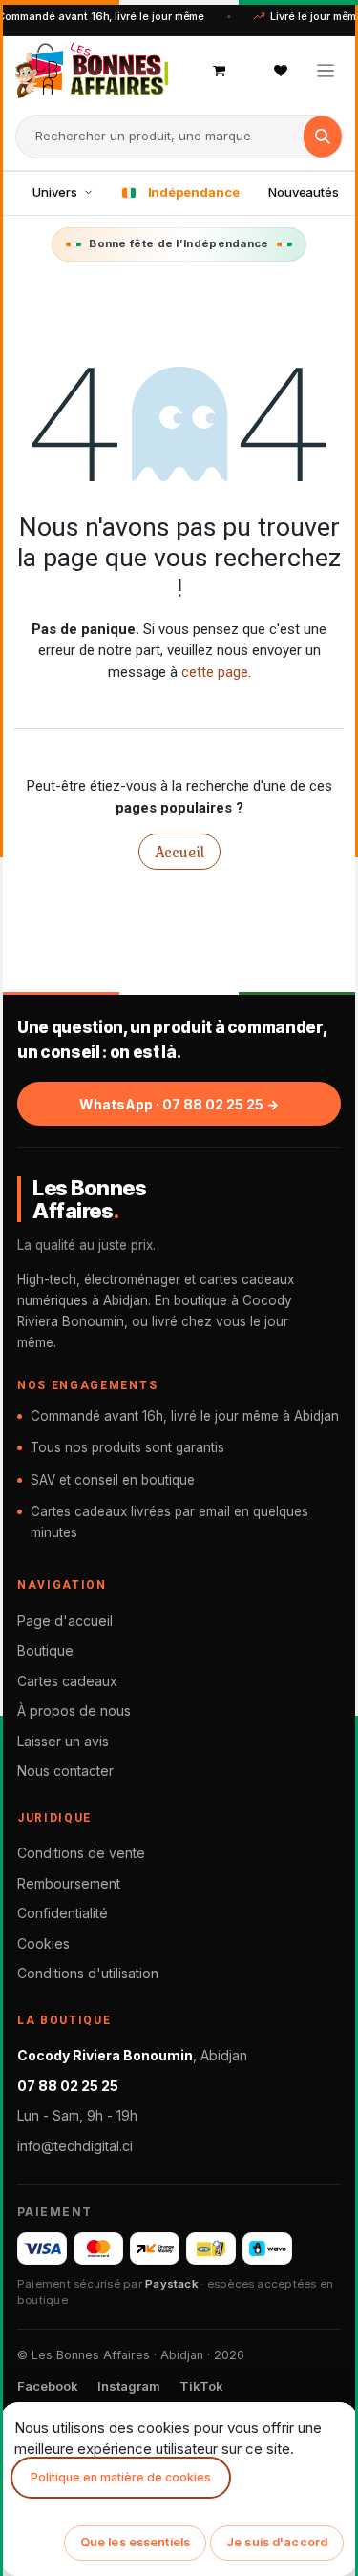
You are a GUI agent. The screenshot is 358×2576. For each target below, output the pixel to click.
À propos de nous (74, 1710)
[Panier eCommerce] (220, 71)
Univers (55, 192)
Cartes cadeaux (67, 1681)
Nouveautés (304, 192)
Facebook (48, 2386)
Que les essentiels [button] (135, 2542)
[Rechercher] (323, 137)
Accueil (179, 852)
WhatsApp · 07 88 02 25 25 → (179, 1104)
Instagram (129, 2386)
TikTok (201, 2386)
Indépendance (194, 192)
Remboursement (69, 1883)
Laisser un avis (63, 1741)
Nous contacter (65, 1771)
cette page (215, 672)
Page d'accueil (65, 1621)
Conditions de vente (81, 1853)
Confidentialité (63, 1913)
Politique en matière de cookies (121, 2477)
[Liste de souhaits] (281, 71)
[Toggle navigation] (326, 70)
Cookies (43, 1943)
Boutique (45, 1650)
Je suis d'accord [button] (277, 2542)
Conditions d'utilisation (88, 1973)
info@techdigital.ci (75, 2146)
